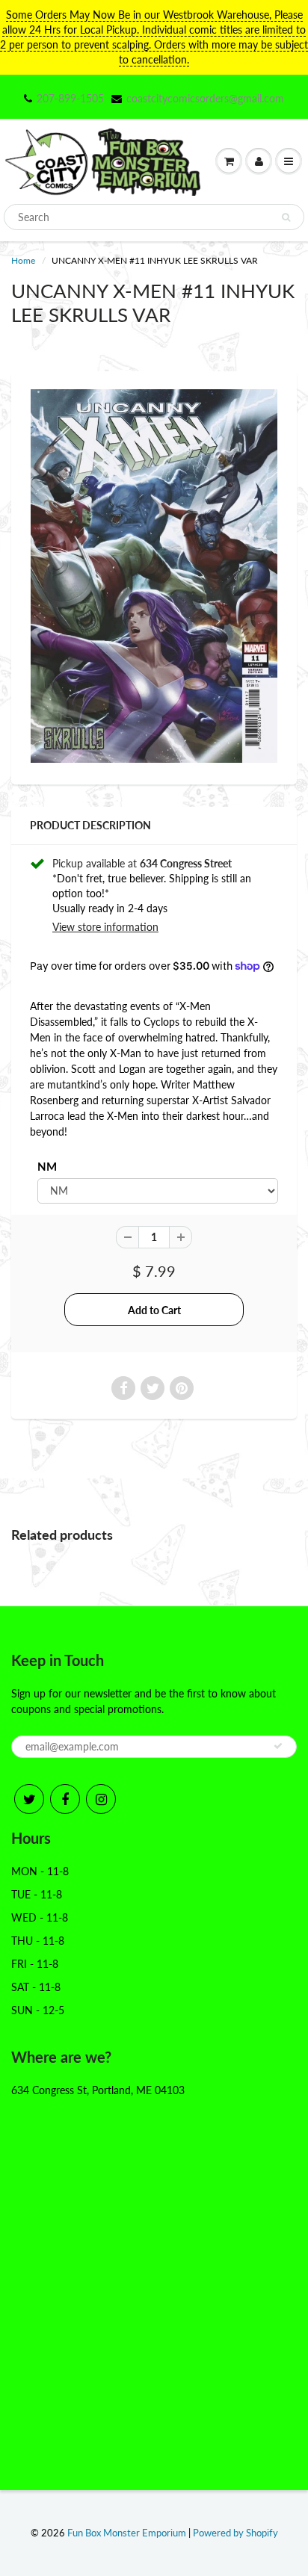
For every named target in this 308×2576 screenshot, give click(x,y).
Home (23, 260)
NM (47, 1166)
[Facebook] (65, 1799)
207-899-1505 (70, 98)
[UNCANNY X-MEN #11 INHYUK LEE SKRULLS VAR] (154, 576)
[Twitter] (29, 1799)
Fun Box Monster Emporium (127, 2533)
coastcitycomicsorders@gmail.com (205, 98)
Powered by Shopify (235, 2533)
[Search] (286, 217)
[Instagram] (101, 1799)
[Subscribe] (278, 1746)
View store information (105, 927)
